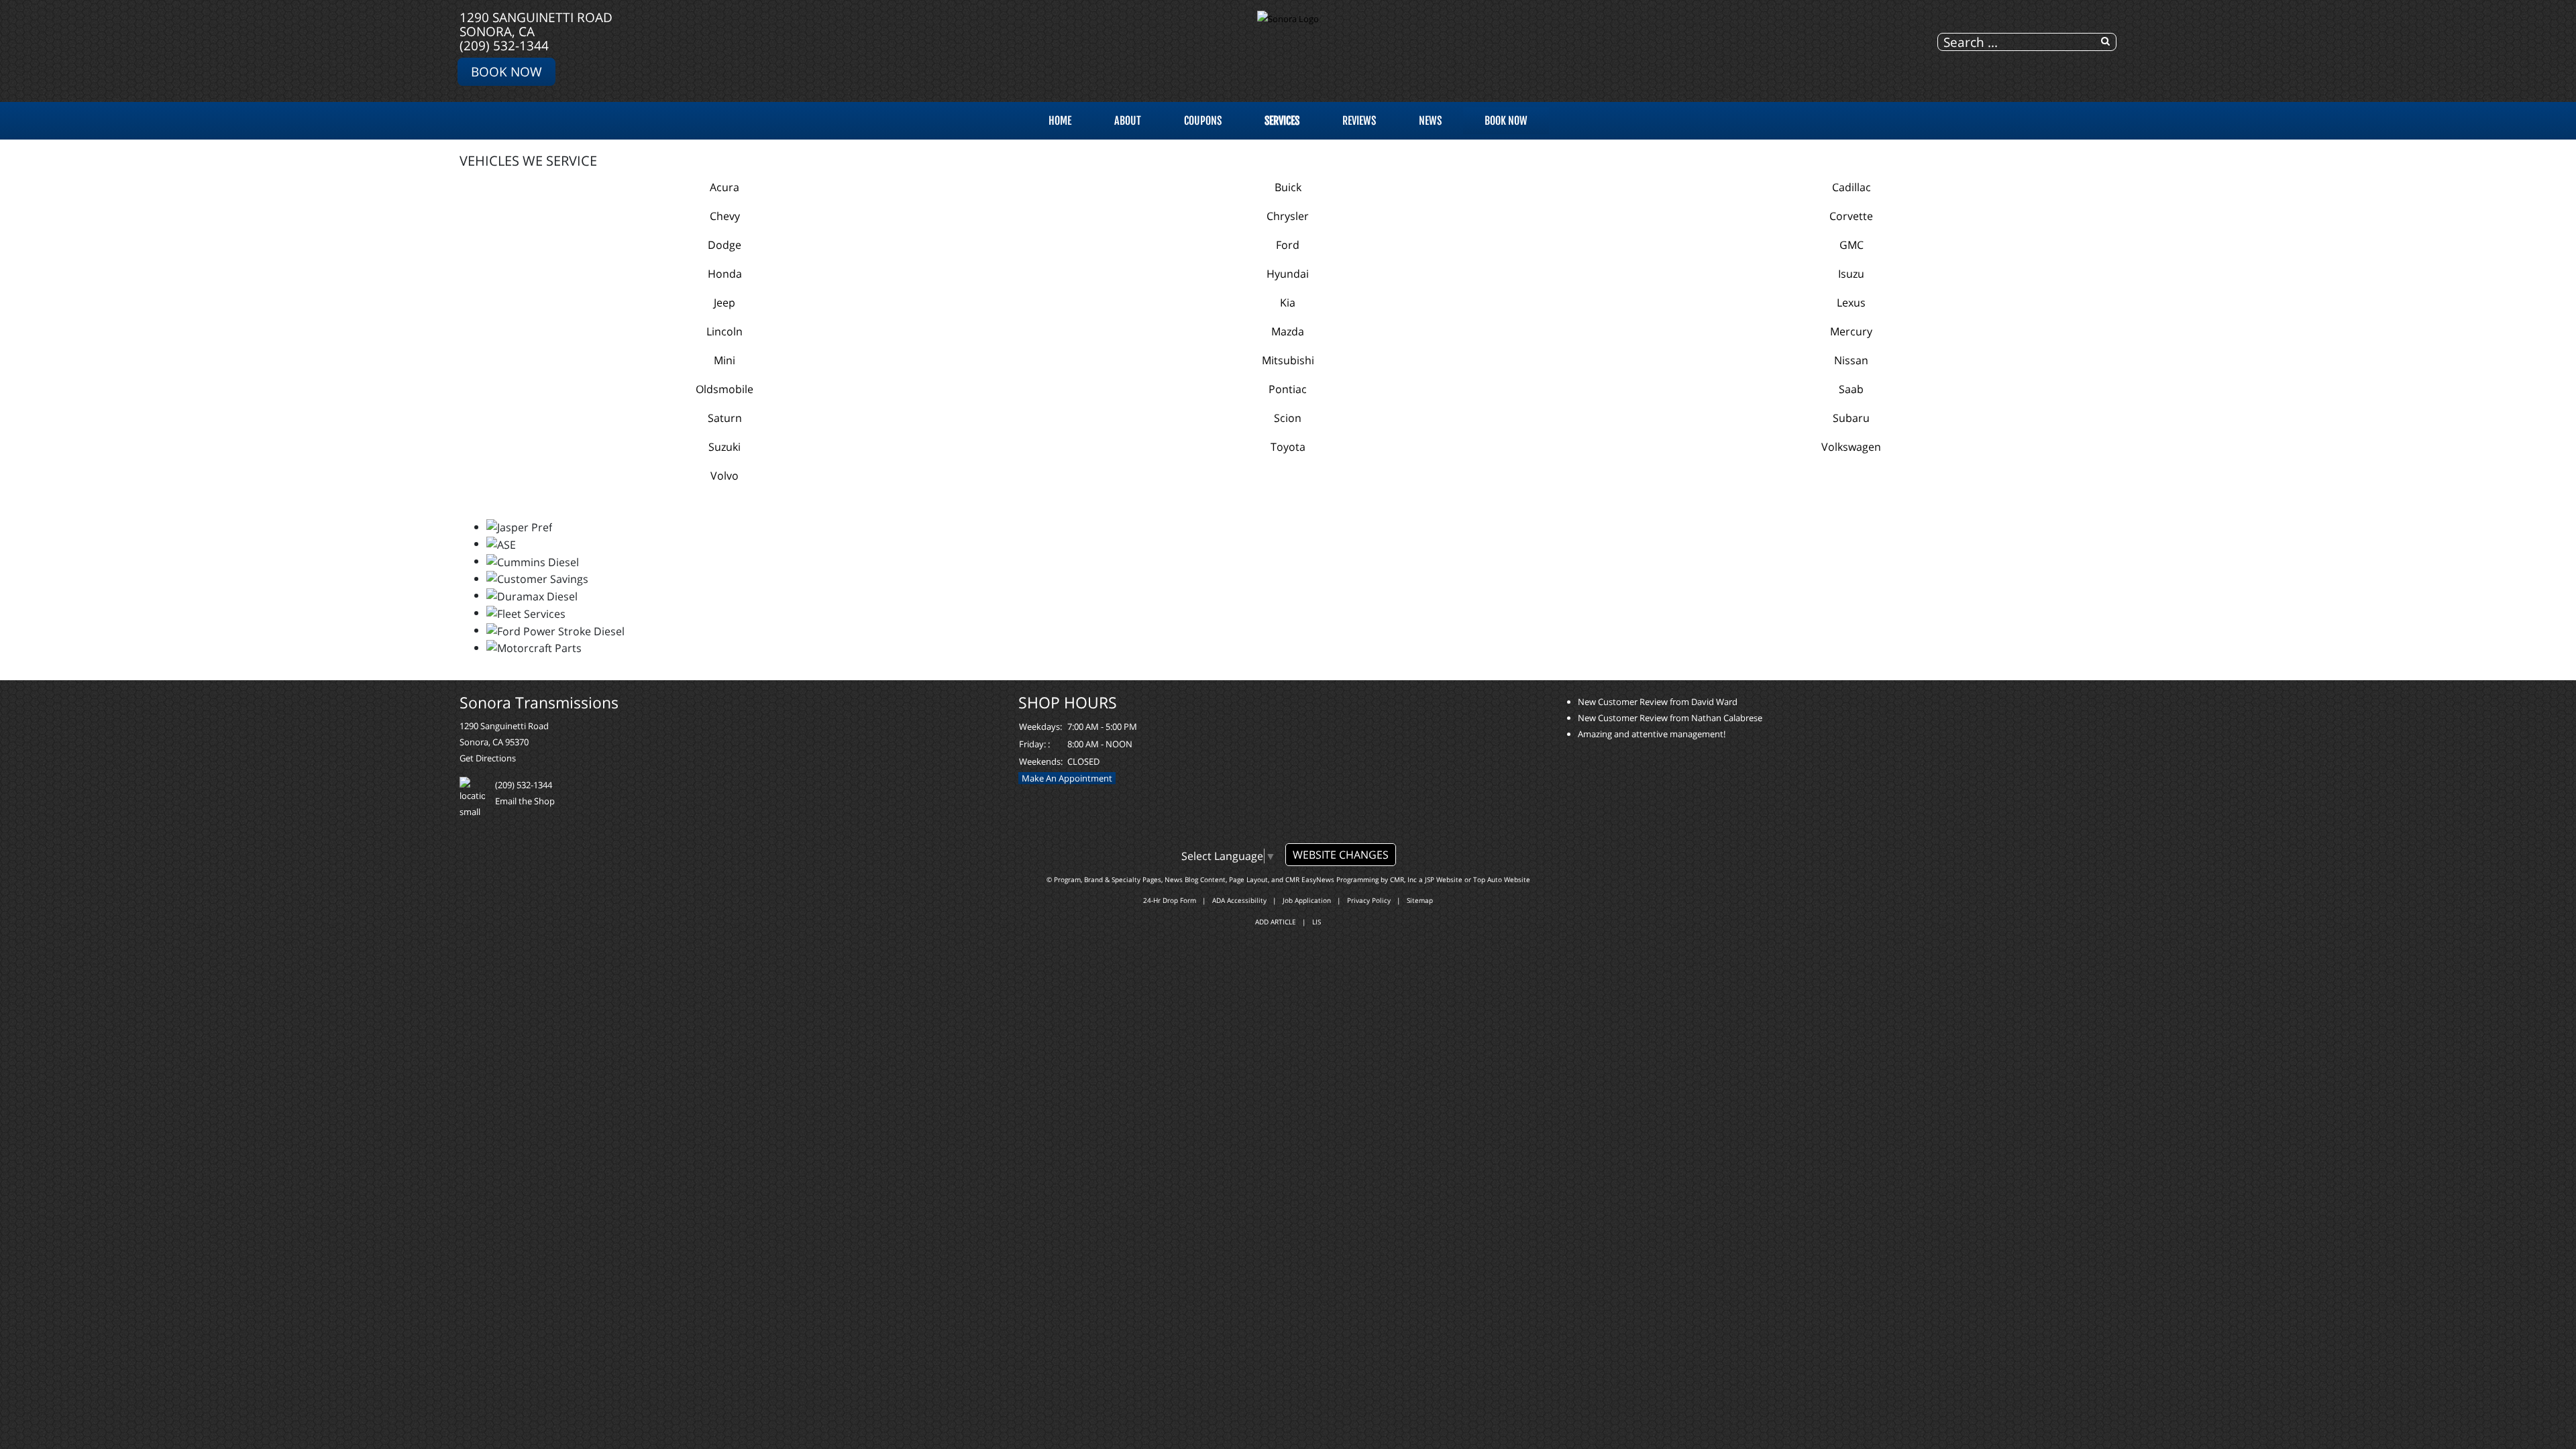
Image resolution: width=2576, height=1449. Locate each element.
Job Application (1307, 900)
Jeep (724, 303)
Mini (724, 360)
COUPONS (1203, 121)
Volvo (724, 476)
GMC (1851, 245)
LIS (1317, 922)
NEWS (1430, 121)
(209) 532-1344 (504, 45)
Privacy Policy (1369, 900)
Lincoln (724, 331)
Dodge (724, 245)
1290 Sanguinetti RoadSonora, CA (536, 24)
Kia (1288, 303)
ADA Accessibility (1239, 900)
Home (1060, 121)
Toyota (1288, 447)
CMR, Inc (1403, 879)
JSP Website (1444, 879)
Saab (1851, 389)
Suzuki (724, 447)
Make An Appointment (1067, 778)
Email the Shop (525, 801)
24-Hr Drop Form (1170, 900)
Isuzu (1851, 274)
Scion (1288, 418)
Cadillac (1851, 187)
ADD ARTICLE (1276, 922)
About (1128, 121)
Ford (1288, 245)
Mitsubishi (1288, 360)
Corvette (1851, 216)
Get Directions (488, 758)
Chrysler (1288, 216)
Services (1282, 121)
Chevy (725, 216)
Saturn (725, 418)
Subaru (1851, 418)
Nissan (1851, 360)
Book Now (506, 71)
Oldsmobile (724, 389)
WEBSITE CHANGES (1341, 855)
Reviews (1359, 121)
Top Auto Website (1502, 879)
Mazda (1288, 331)
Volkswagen (1851, 447)
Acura (724, 187)
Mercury (1851, 331)
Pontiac (1288, 389)
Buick (1288, 187)
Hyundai (1288, 274)
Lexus (1851, 303)
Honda (725, 274)
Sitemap (1420, 900)
